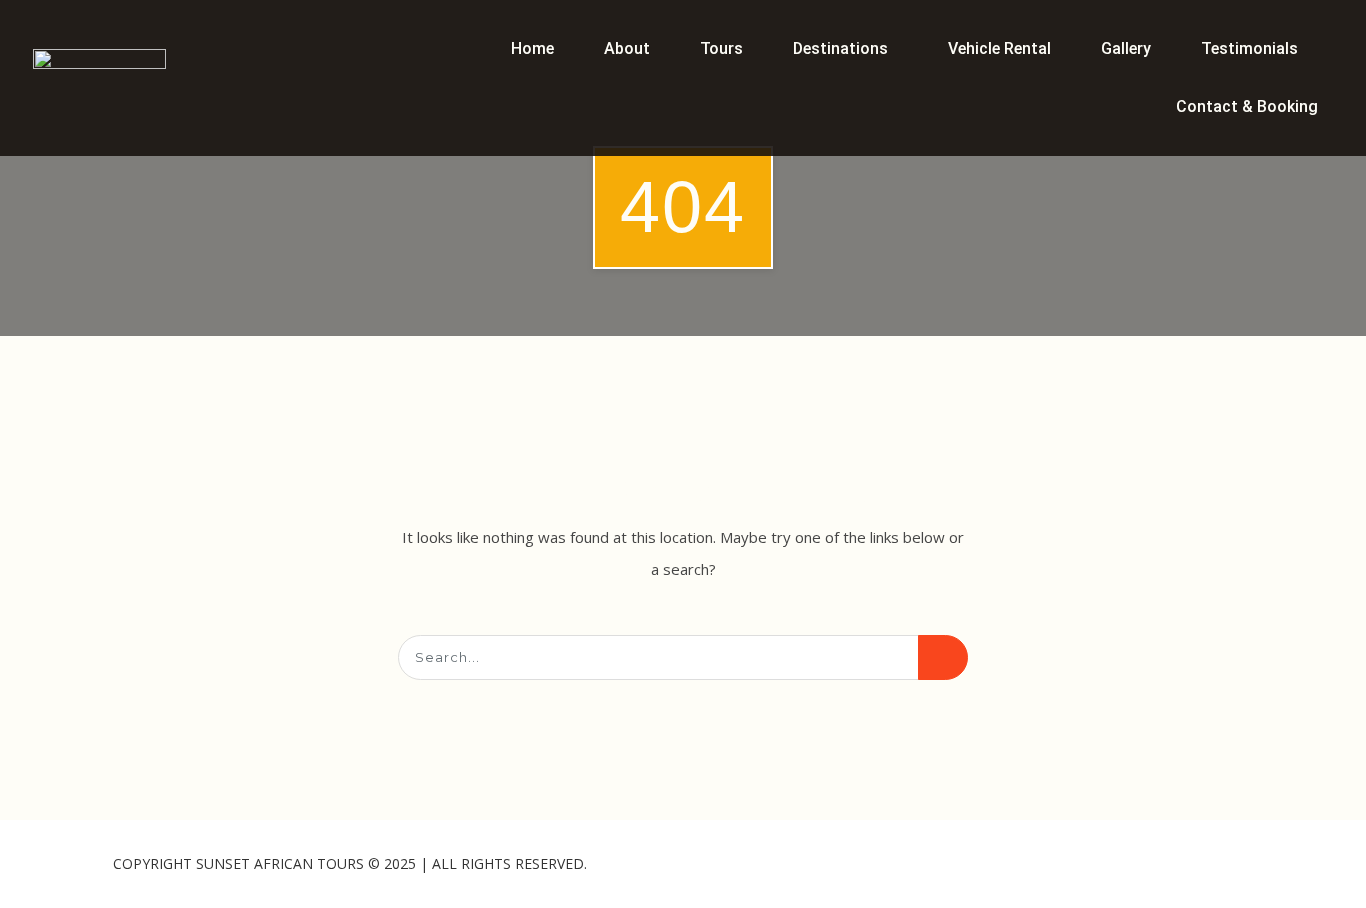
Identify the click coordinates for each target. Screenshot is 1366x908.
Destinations (840, 48)
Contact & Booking (1247, 106)
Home (532, 48)
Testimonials (1249, 48)
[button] (845, 49)
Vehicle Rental (999, 48)
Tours (721, 48)
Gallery (1126, 48)
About (627, 48)
